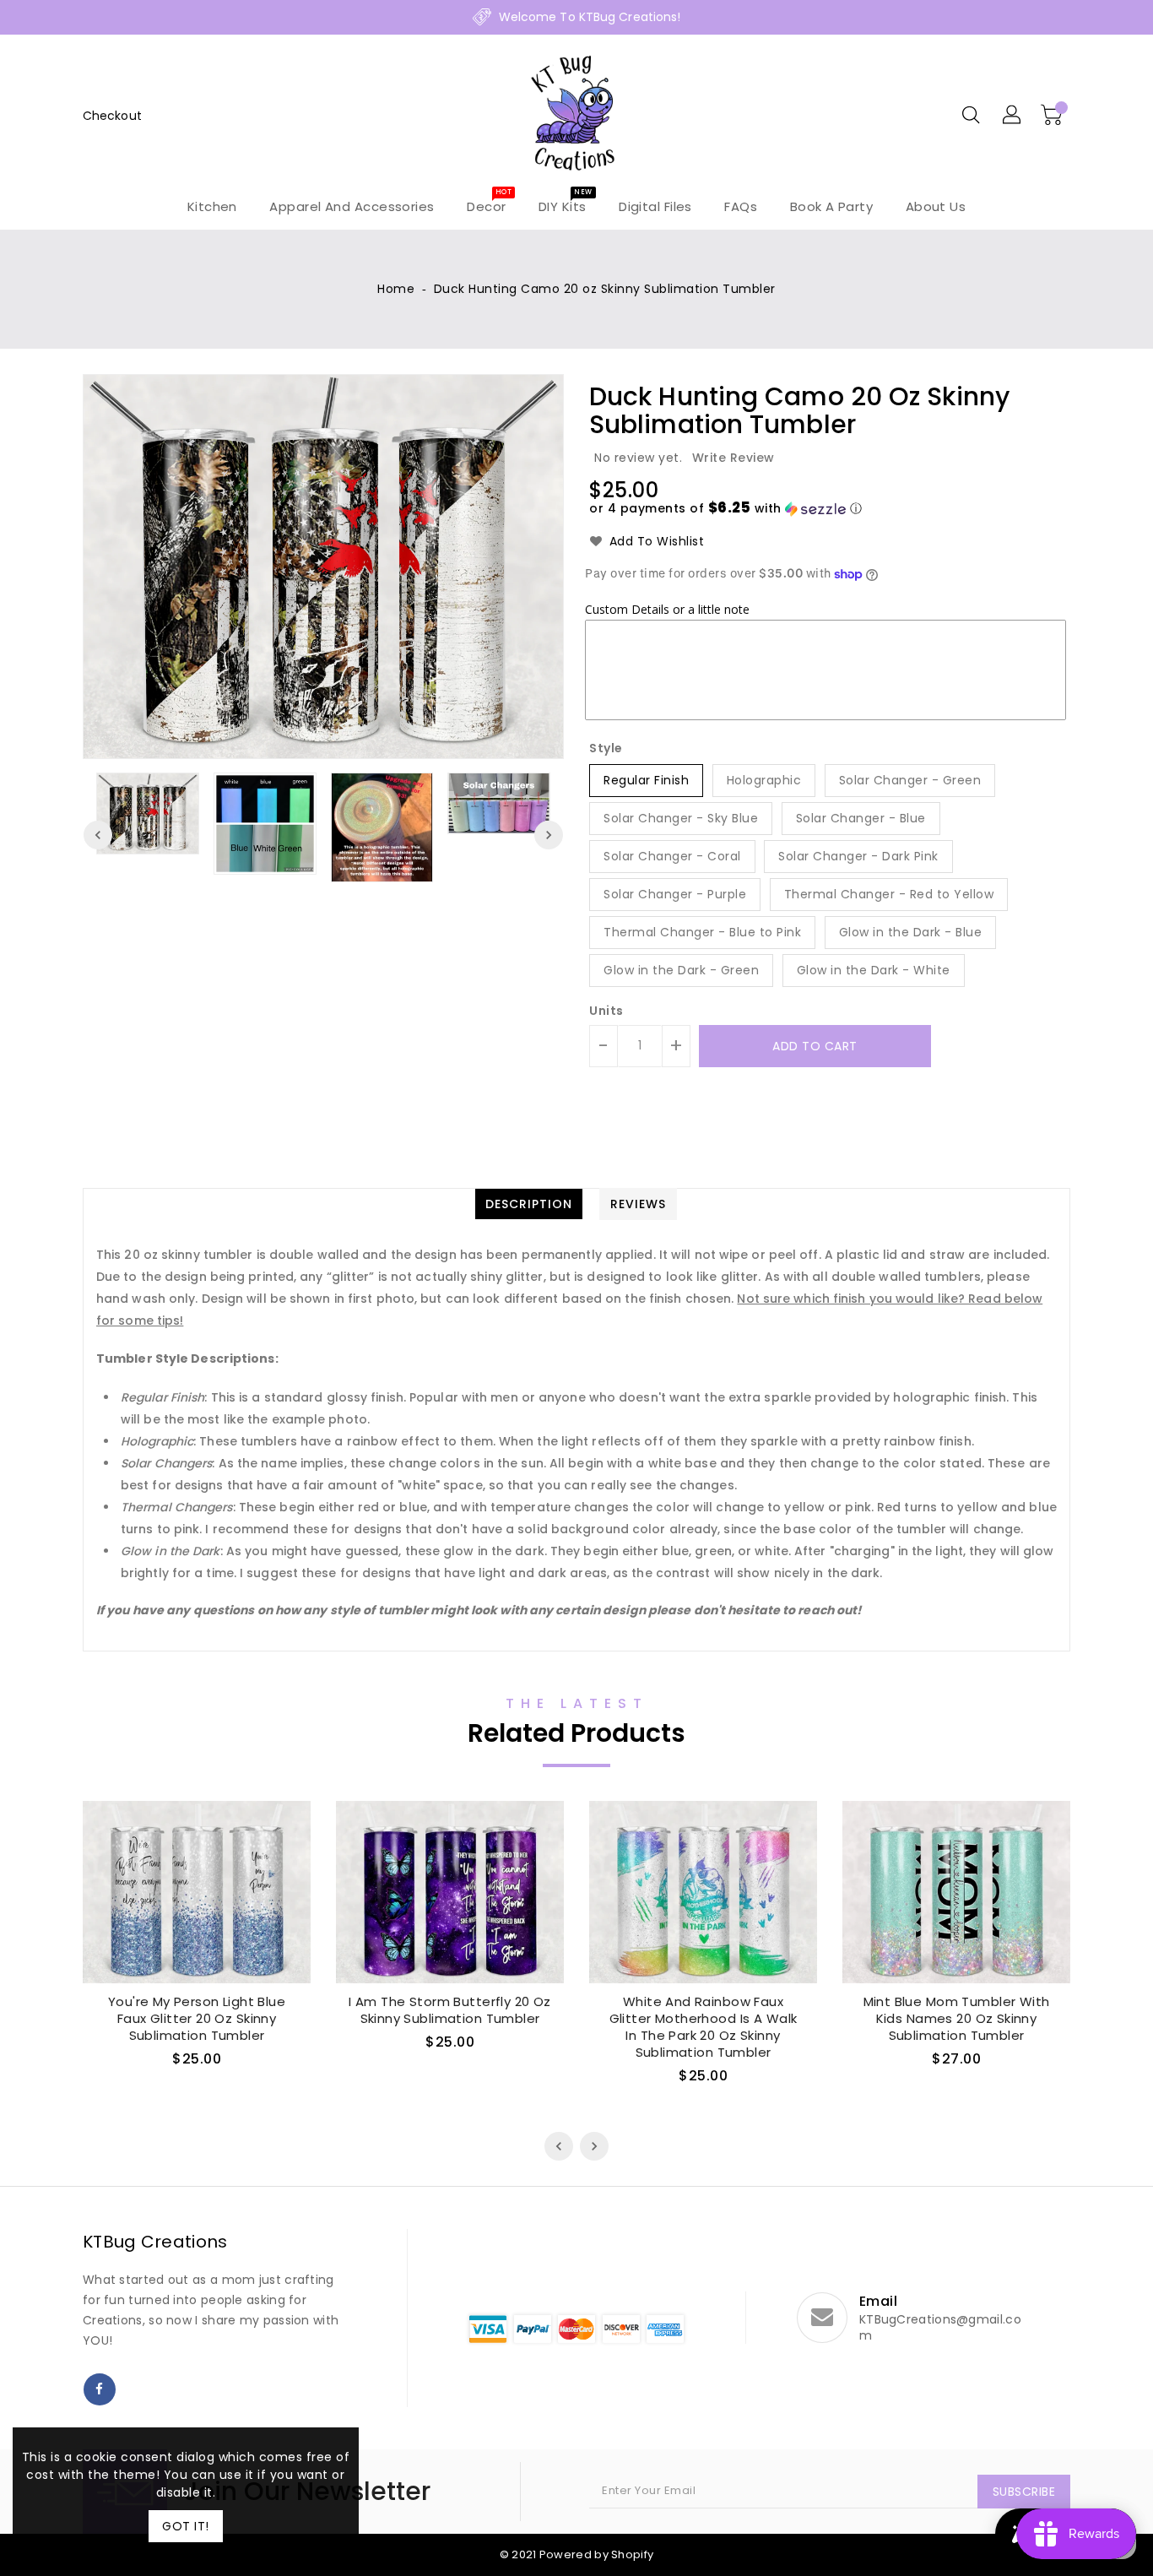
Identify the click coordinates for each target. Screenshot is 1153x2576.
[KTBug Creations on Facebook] (100, 2389)
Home (396, 289)
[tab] (529, 1204)
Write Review (733, 458)
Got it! (186, 2526)
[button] (725, 509)
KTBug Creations (155, 2242)
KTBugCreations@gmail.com (940, 2328)
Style (606, 748)
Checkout (112, 116)
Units (606, 1011)
